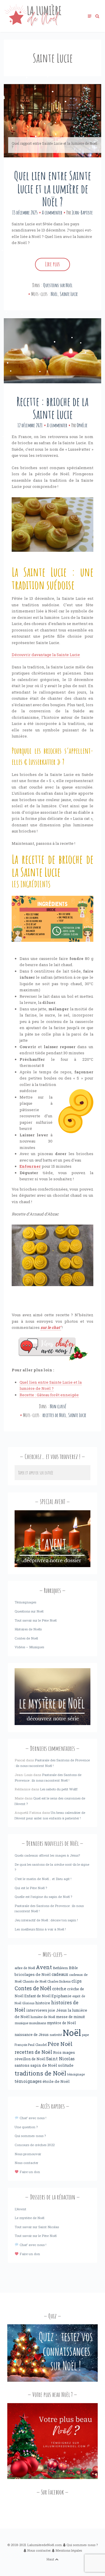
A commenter (52, 212)
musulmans (38, 2023)
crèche (59, 1989)
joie (52, 2010)
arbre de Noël (25, 1968)
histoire (43, 2003)
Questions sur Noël (58, 285)
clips (77, 1981)
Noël (54, 294)
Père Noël (60, 2044)
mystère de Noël (61, 2023)
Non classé (58, 1406)
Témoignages (25, 1602)
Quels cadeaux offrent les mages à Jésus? (47, 1855)
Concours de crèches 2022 (35, 2145)
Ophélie (82, 425)
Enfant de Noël (37, 1996)
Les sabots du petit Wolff (59, 1789)
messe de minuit (70, 2017)
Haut (51, 2559)
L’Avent (20, 2209)
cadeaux (60, 1974)
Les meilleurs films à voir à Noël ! (40, 1929)
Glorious (28, 2003)
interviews (37, 2010)
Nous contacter (26, 2163)
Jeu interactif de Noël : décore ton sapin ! (46, 1920)
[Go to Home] (33, 25)
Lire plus (52, 264)
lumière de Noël (43, 2017)
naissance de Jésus (32, 2034)
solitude (66, 2065)
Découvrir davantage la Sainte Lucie (46, 655)
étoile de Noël (56, 2081)
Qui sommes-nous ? (30, 2136)
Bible (73, 1968)
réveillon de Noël (30, 2059)
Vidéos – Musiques (29, 1647)
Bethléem (60, 1968)
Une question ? (26, 2127)
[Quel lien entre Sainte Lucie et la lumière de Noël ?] (52, 121)
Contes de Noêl (33, 1988)
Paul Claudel (37, 2045)
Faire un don (29, 2172)
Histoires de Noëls (28, 1629)
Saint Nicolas (60, 2059)
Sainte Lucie (69, 294)
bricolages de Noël (33, 1974)
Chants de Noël (34, 1981)
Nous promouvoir (28, 2154)
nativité (56, 2035)
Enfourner (30, 1166)
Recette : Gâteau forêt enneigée (49, 1395)
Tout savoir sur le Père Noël (36, 1620)
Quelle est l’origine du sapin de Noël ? (43, 1897)
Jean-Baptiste (82, 212)
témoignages (28, 2081)
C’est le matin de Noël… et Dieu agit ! (43, 1879)
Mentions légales (69, 2550)
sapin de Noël (44, 2065)
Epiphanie (61, 1996)
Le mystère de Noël (29, 2218)
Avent (44, 1967)
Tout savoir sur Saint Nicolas (37, 2227)
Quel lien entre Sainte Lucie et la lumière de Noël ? (52, 188)
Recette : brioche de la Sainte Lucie (52, 408)
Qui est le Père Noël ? (31, 1888)
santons (22, 2065)
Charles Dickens (59, 1981)
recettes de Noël (54, 1415)
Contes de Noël (26, 1638)
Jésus (61, 2010)
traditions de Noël (40, 2073)
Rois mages (64, 2052)
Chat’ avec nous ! (32, 2118)
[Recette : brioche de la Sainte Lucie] (52, 351)
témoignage (76, 2074)
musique (21, 2023)
